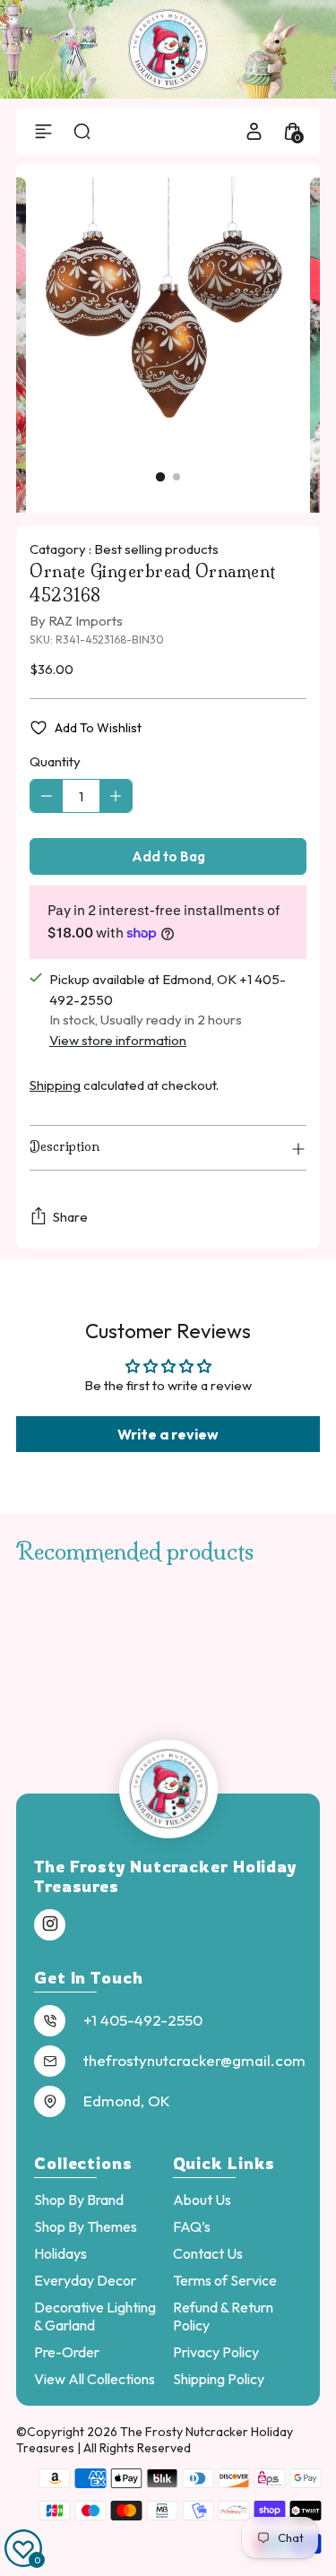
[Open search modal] (82, 131)
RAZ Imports (86, 621)
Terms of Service (225, 2280)
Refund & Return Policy (223, 2316)
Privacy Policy (216, 2352)
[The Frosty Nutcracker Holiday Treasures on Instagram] (50, 1924)
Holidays (60, 2253)
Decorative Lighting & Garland (95, 2316)
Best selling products (156, 549)
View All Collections (95, 2379)
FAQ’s (192, 2226)
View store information (118, 1040)
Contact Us (208, 2253)
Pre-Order (67, 2352)
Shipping (55, 1085)
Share (70, 1217)
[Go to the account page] (254, 131)
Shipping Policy (219, 2379)
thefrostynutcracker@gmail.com (194, 2060)
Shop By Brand (79, 2200)
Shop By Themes (86, 2226)
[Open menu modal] (43, 131)
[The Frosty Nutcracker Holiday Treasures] (168, 49)
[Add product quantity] (116, 796)
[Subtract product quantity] (47, 796)
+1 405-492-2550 (143, 2020)
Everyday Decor (85, 2280)
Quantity (55, 761)
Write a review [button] (168, 1434)
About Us (202, 2200)
